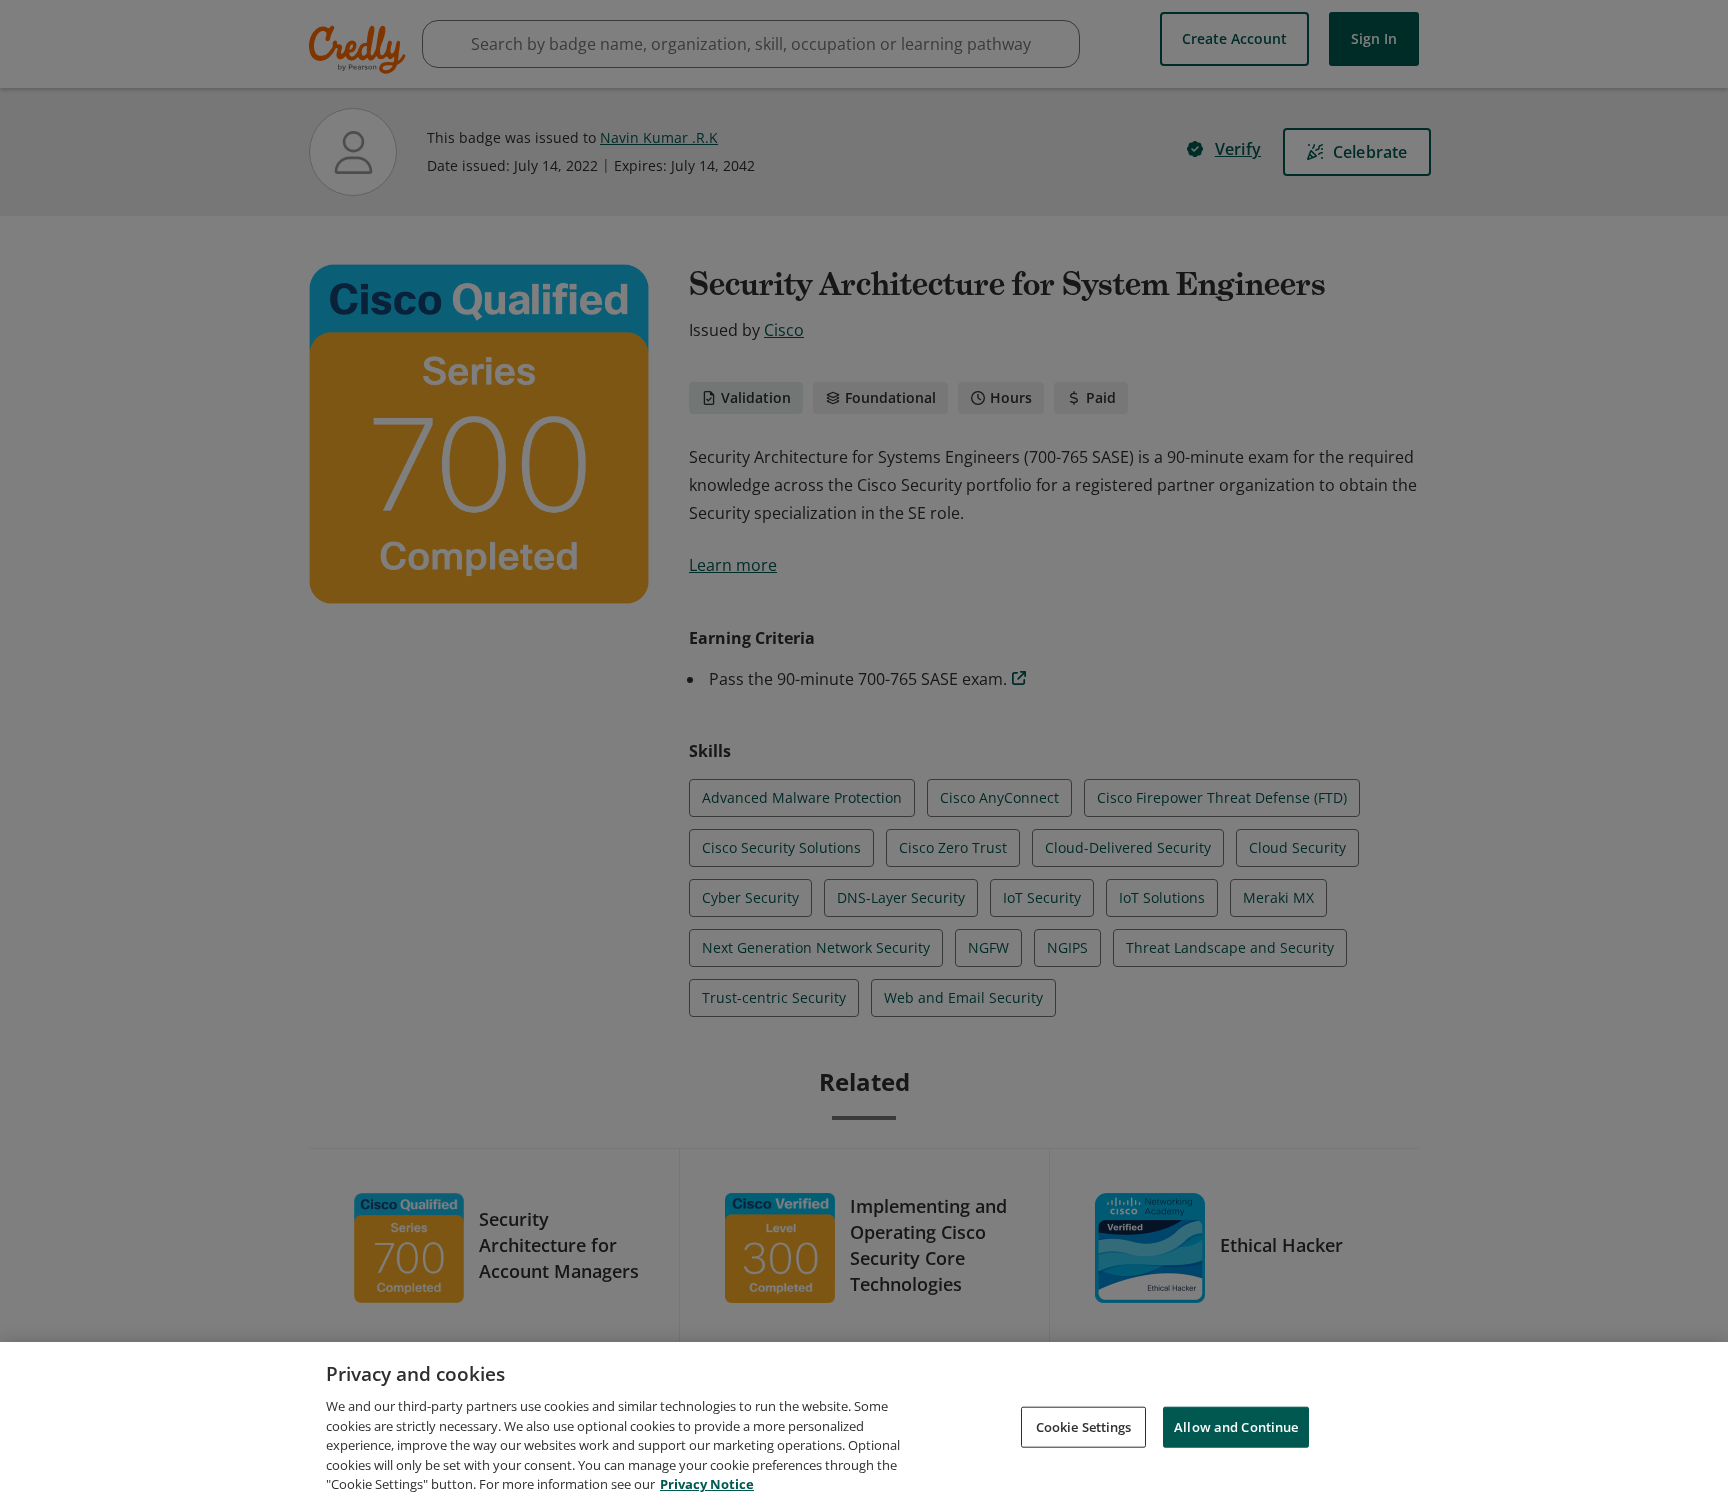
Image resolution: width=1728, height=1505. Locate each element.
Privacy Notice (707, 1484)
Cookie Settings (1084, 1426)
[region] (864, 1423)
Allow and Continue (1236, 1426)
